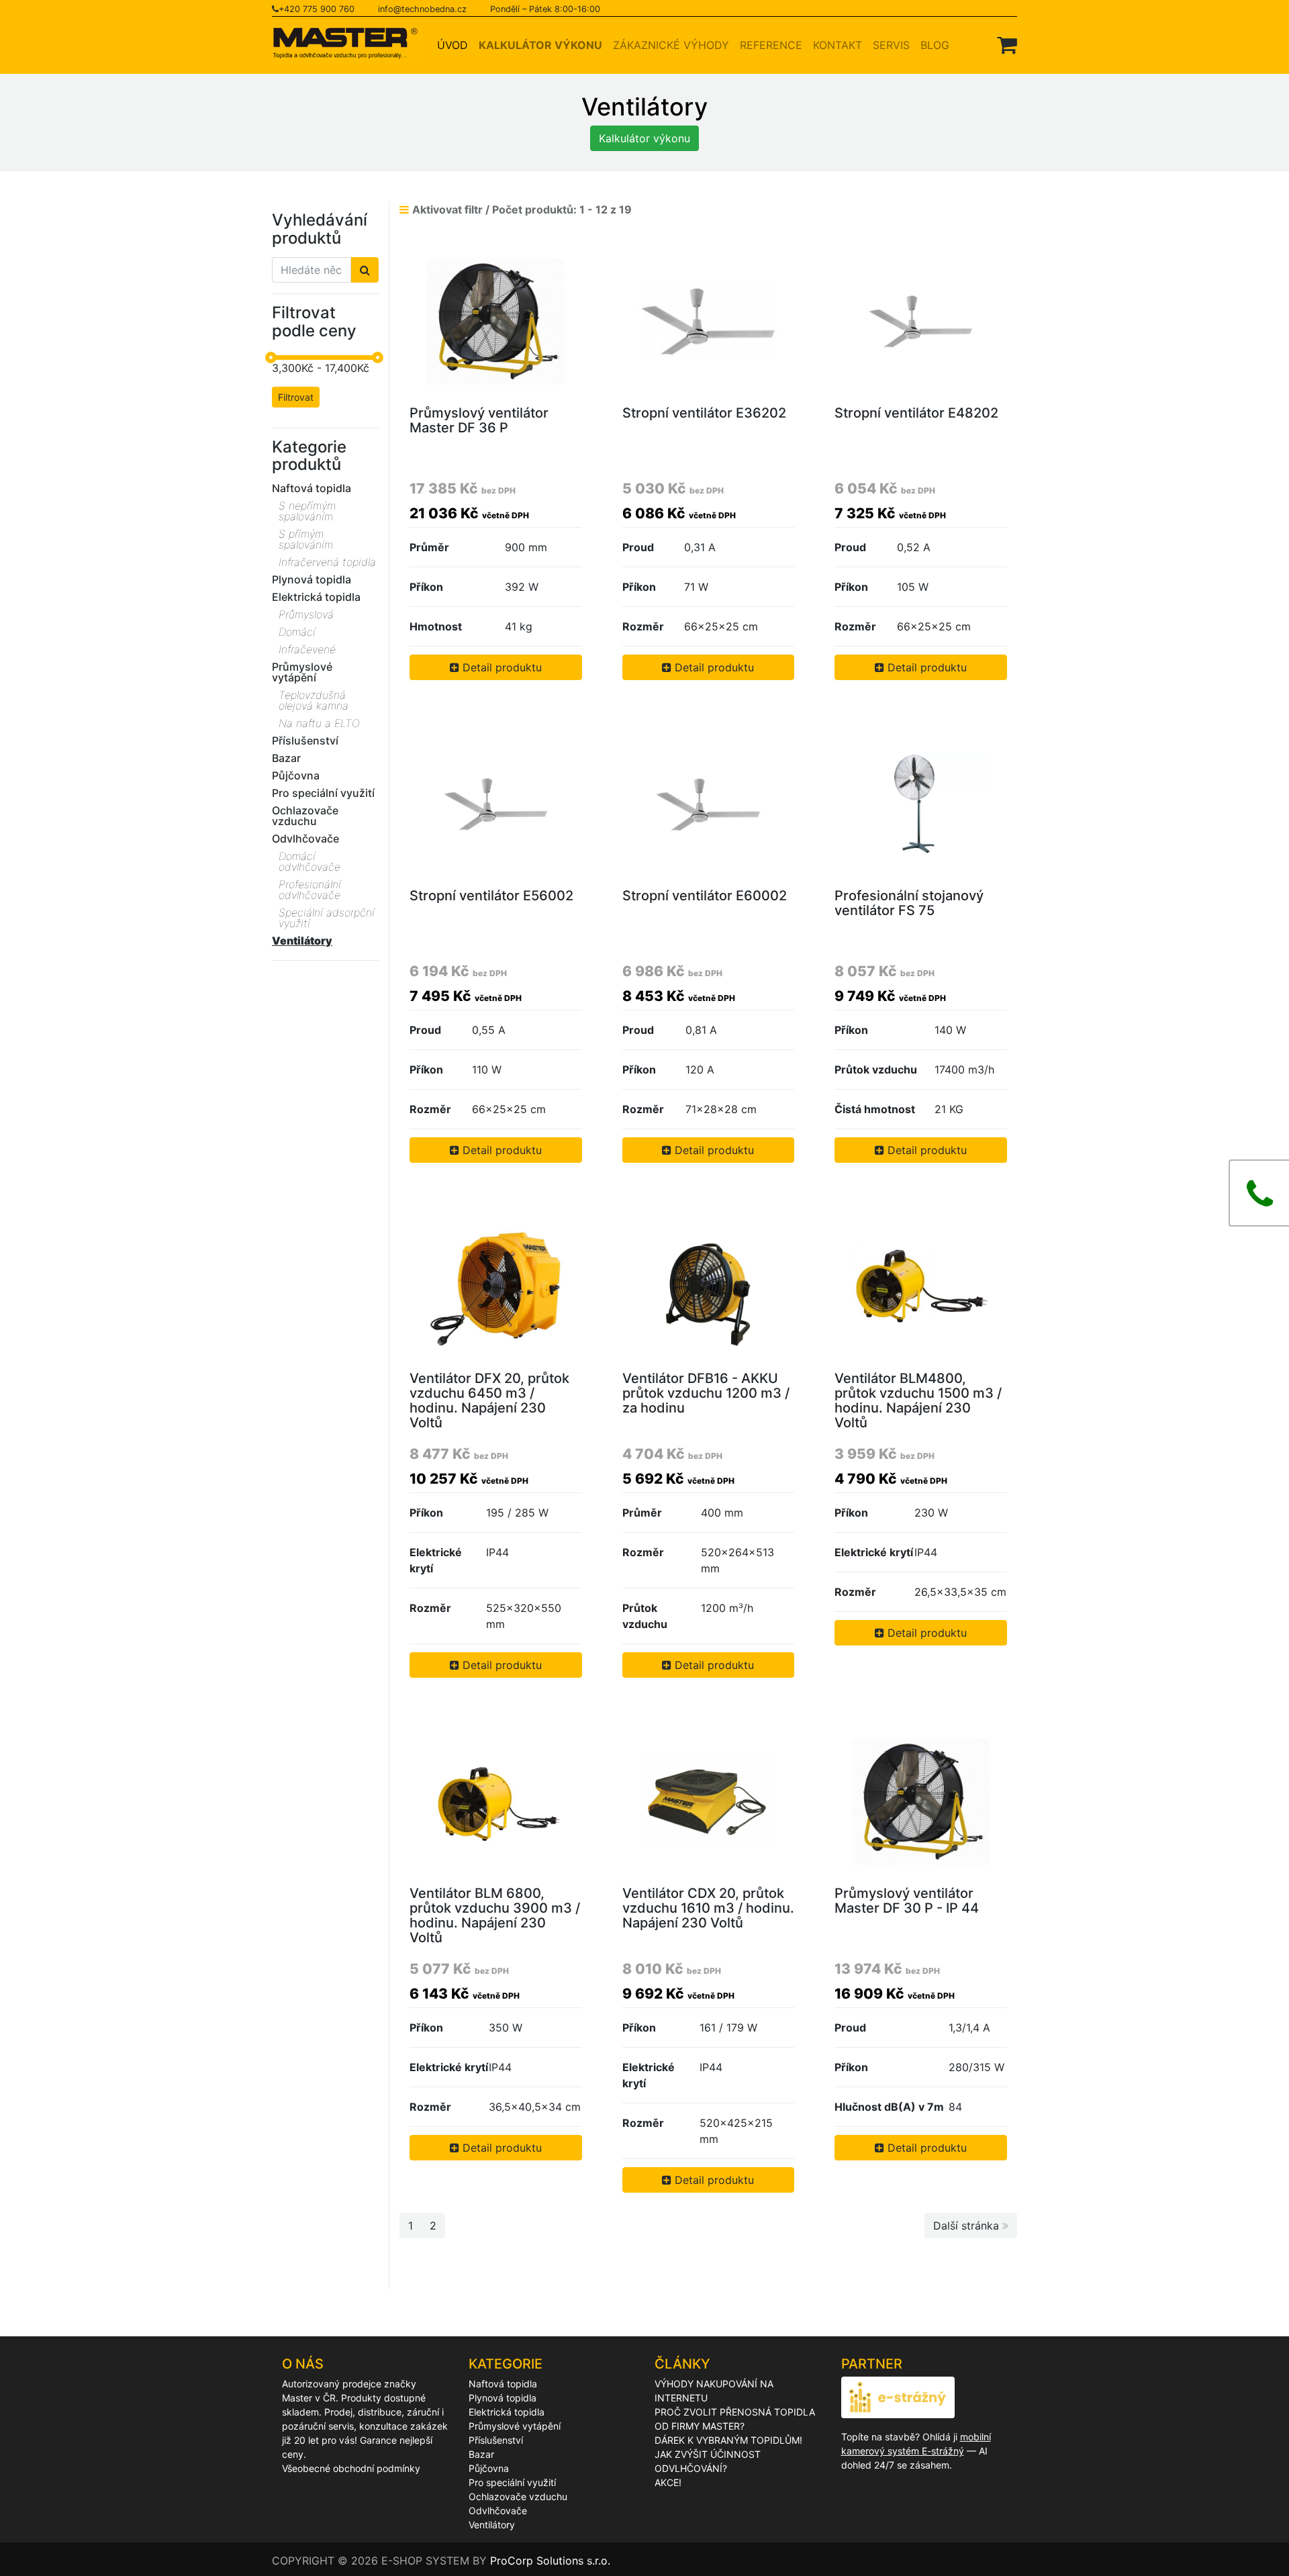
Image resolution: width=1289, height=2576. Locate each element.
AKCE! (668, 2482)
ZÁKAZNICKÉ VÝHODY (671, 45)
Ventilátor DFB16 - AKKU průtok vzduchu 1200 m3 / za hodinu (706, 1393)
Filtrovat (296, 397)
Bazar (481, 2454)
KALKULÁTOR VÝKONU (540, 45)
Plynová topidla (503, 2398)
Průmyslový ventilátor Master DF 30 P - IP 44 (907, 1901)
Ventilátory (492, 2525)
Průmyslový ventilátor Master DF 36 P (479, 420)
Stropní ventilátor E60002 (705, 896)
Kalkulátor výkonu (644, 138)
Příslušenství (496, 2440)
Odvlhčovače (498, 2511)
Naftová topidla (503, 2384)
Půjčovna (489, 2468)
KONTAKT (838, 45)
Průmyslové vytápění (515, 2426)
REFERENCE (771, 45)
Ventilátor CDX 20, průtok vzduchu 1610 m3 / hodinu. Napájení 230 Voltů (708, 1908)
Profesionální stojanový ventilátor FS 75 (909, 903)
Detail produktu (500, 667)
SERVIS (891, 45)
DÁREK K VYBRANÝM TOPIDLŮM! (728, 2440)
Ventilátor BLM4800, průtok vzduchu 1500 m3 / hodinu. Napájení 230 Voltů (918, 1400)
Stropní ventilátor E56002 (491, 896)
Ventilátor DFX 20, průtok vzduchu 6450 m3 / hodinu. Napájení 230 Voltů (489, 1400)
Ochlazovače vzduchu (518, 2496)
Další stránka (968, 2226)
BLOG (935, 45)
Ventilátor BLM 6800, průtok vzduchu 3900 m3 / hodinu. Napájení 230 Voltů (495, 1915)
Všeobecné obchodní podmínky (351, 2468)
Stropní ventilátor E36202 (704, 413)
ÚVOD (455, 45)
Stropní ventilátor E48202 (916, 413)
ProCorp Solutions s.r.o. (550, 2561)
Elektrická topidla (507, 2412)
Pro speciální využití (512, 2482)
